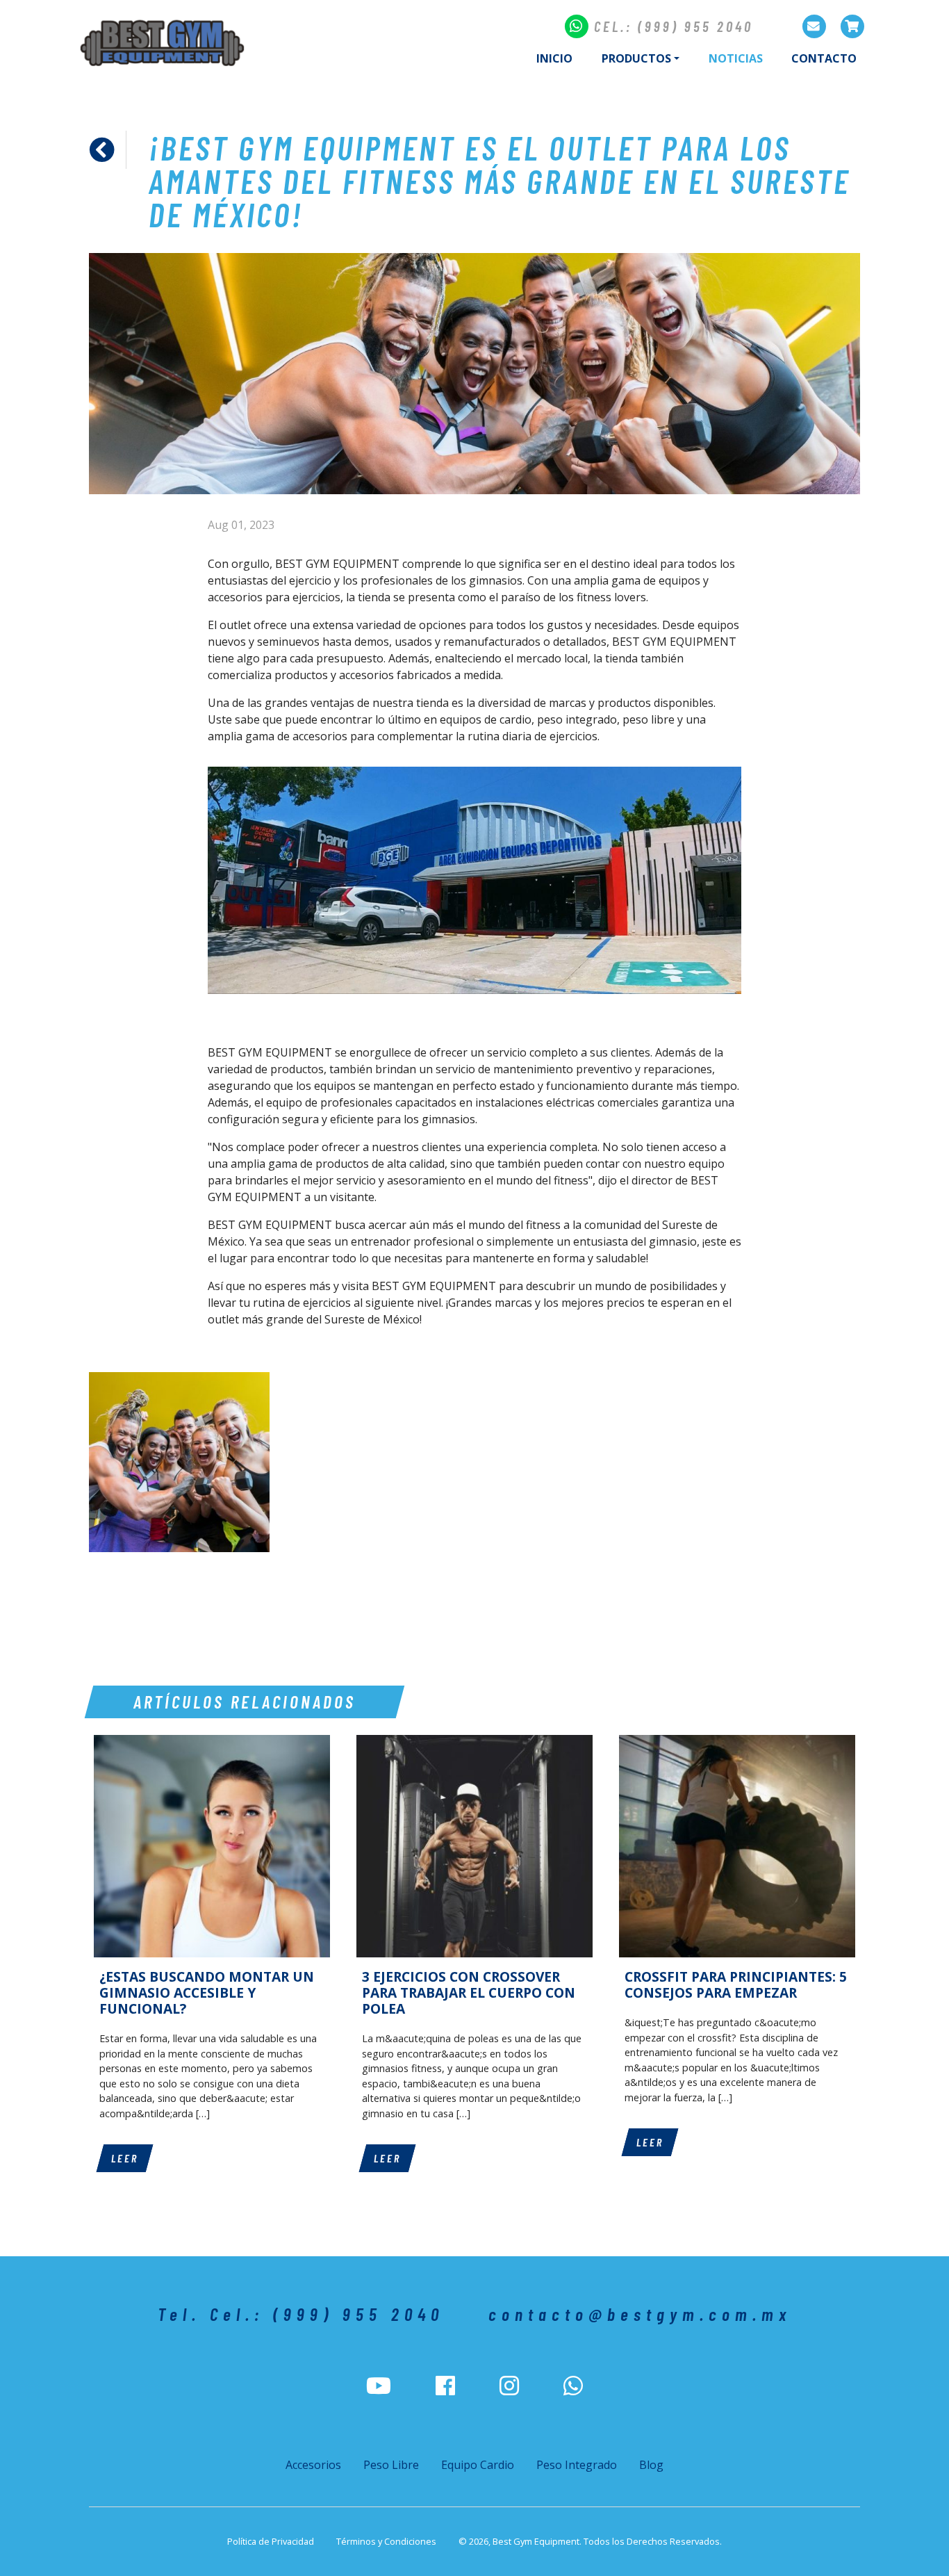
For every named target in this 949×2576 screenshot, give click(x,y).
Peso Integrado (577, 2465)
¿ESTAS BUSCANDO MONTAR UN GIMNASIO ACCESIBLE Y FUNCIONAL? (207, 1992)
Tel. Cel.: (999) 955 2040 (301, 2314)
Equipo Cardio (478, 2465)
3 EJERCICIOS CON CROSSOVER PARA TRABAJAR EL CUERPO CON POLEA (469, 1992)
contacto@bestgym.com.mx (640, 2314)
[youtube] (379, 2386)
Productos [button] (636, 58)
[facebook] (445, 2386)
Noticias (743, 58)
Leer (125, 2158)
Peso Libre (391, 2465)
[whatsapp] (573, 2386)
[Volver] (108, 150)
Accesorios (313, 2465)
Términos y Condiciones (386, 2541)
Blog (651, 2465)
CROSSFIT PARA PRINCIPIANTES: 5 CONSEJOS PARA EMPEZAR (736, 1984)
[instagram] (509, 2386)
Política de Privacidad (271, 2541)
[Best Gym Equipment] (162, 43)
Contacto (824, 58)
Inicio (554, 58)
